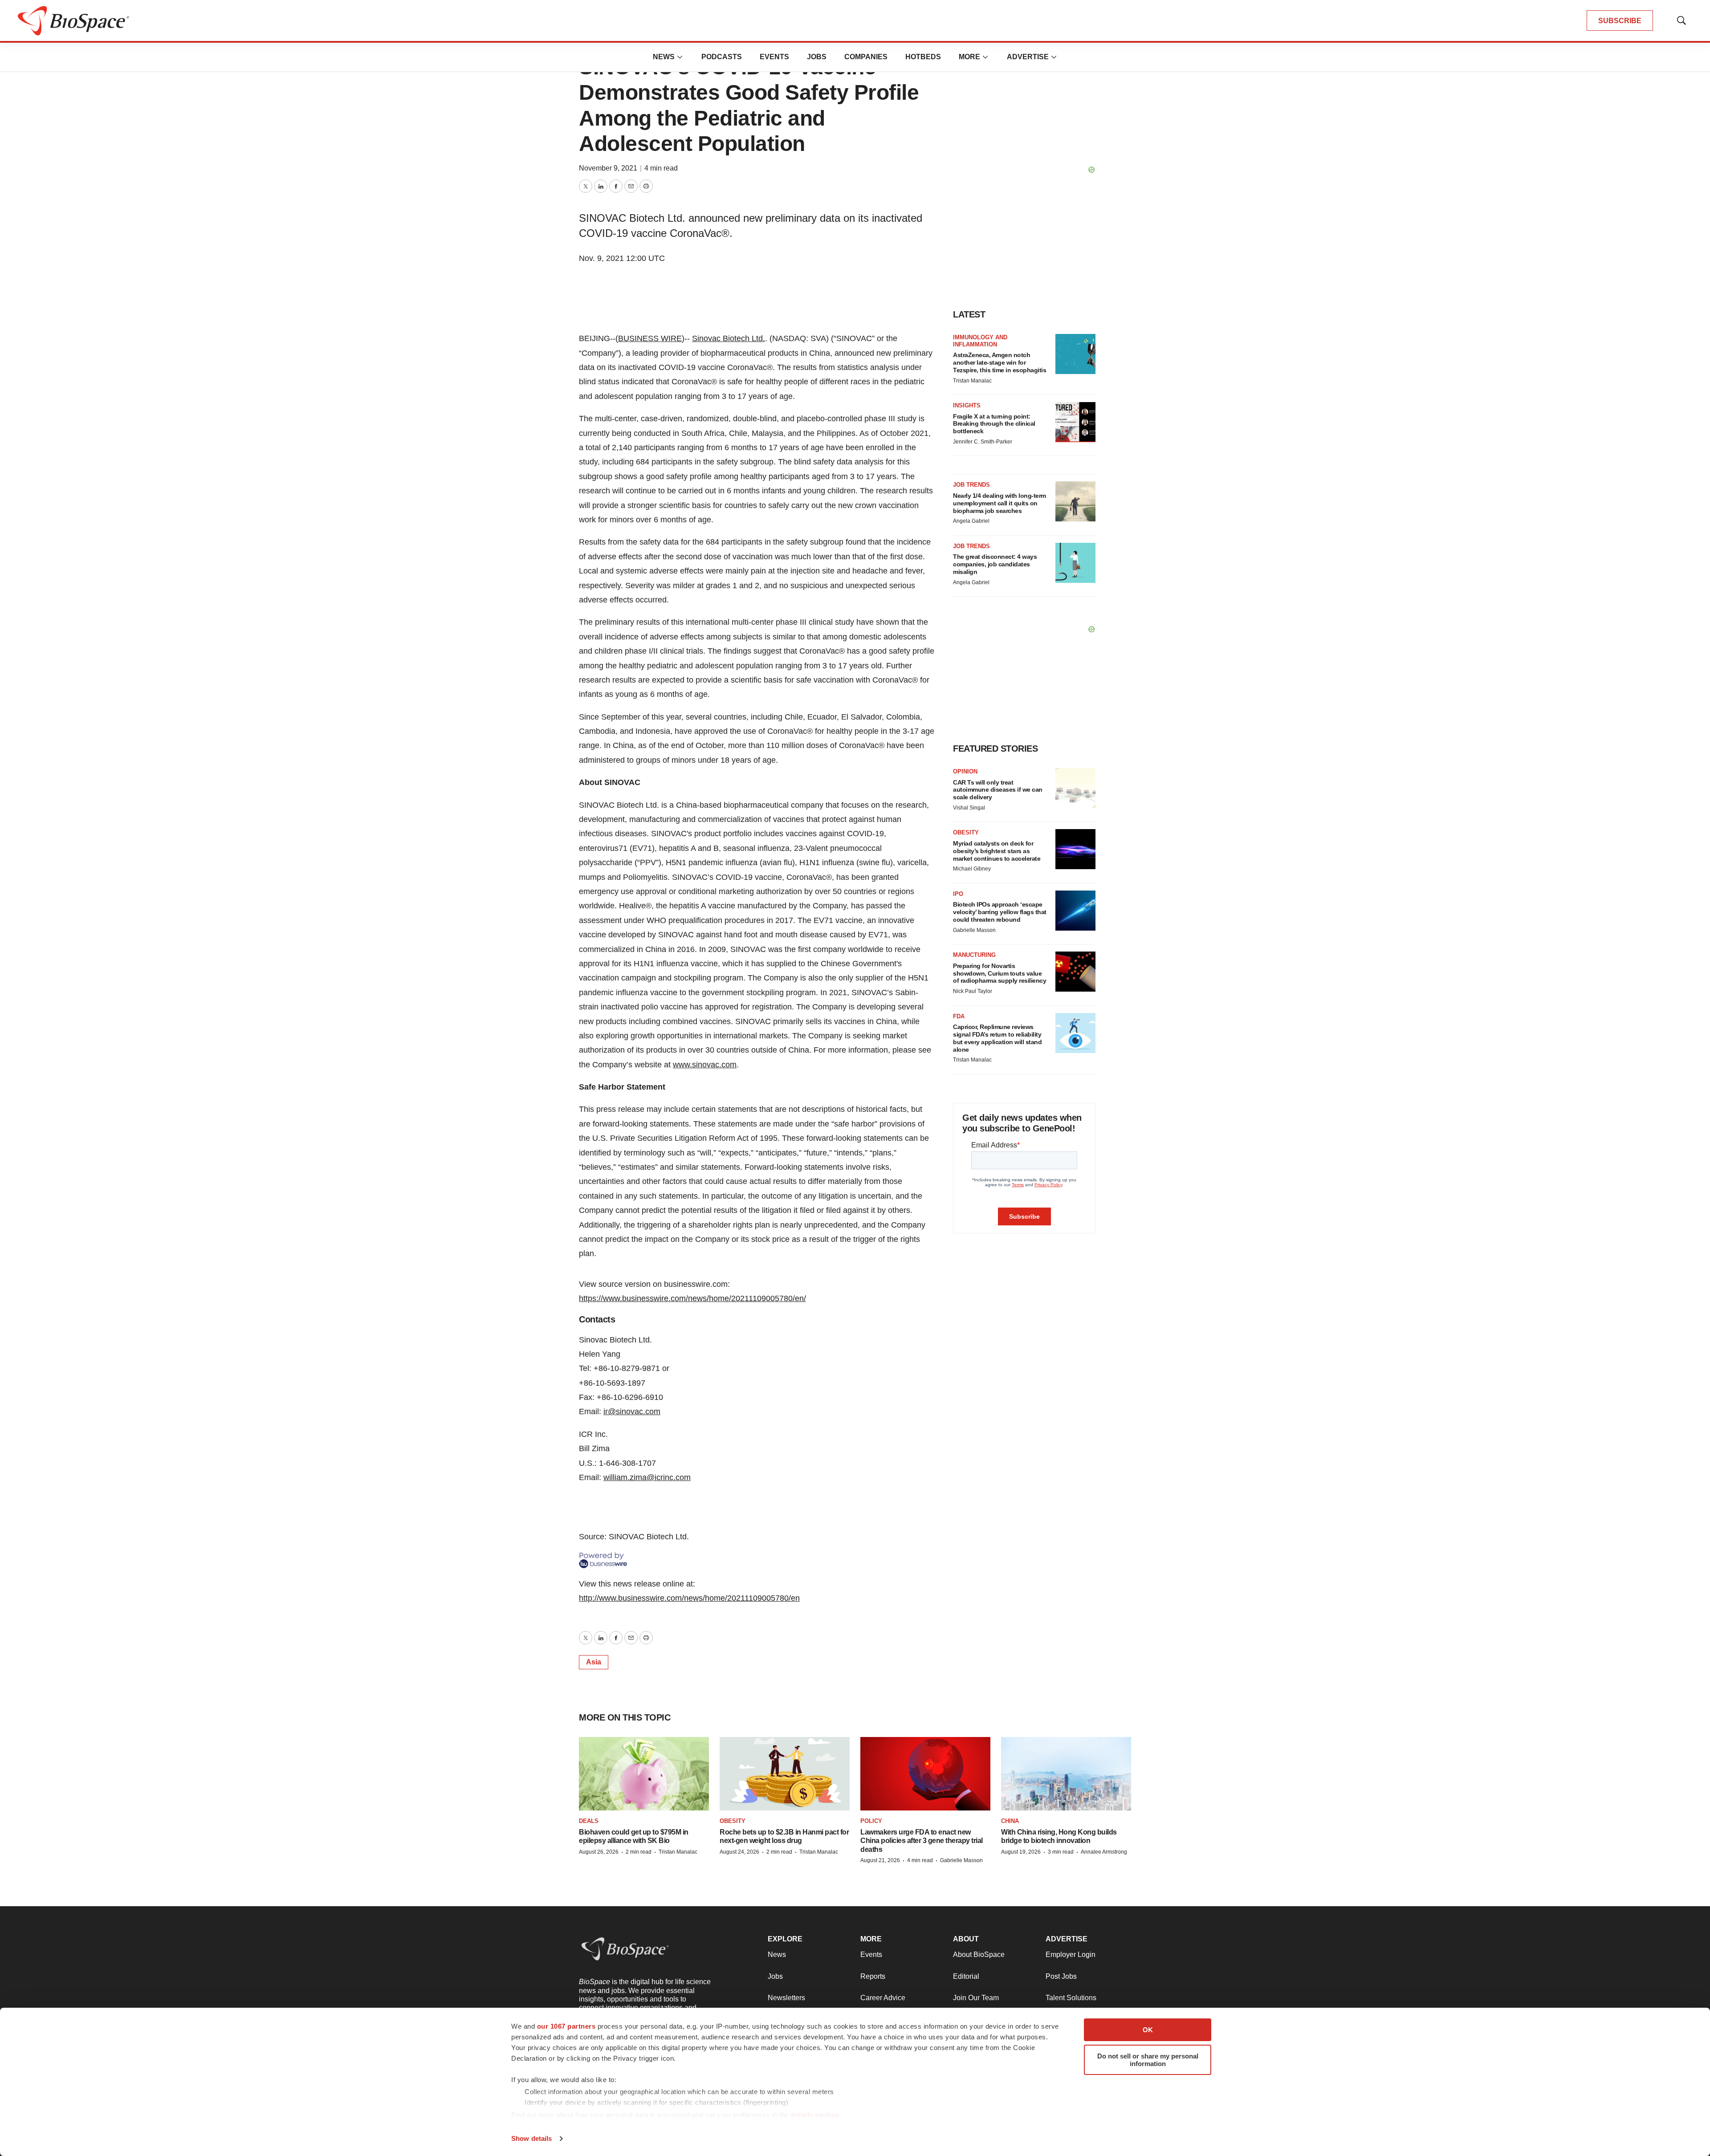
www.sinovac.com (705, 1065)
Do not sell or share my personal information (1148, 2060)
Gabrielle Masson (974, 930)
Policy (871, 1821)
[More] (680, 57)
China (1010, 1821)
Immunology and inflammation (980, 341)
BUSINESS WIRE (650, 338)
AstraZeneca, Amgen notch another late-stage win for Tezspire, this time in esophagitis (1000, 362)
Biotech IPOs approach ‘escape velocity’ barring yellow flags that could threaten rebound (1000, 912)
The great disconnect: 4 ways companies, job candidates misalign (995, 564)
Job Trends (971, 485)
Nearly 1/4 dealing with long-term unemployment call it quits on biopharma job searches (1000, 503)
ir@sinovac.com (632, 1412)
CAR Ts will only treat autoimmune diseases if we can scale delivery (998, 790)
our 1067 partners (566, 2026)
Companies (866, 57)
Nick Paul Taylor (973, 991)
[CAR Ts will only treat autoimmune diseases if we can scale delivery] (1075, 788)
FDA (959, 1016)
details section (815, 2115)
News (664, 57)
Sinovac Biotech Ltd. (729, 338)
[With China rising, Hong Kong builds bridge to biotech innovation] (1066, 1774)
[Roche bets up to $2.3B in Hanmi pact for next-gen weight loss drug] (785, 1774)
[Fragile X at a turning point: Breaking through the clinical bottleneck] (1075, 422)
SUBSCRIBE (1620, 21)
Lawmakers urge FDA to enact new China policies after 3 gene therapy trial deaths (922, 1841)
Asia (594, 1662)
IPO (958, 894)
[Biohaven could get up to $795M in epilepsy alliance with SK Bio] (644, 1774)
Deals (589, 1821)
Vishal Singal (969, 808)
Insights (967, 405)
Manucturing (974, 955)
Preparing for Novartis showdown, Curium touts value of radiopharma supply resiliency (1000, 973)
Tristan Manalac (972, 381)
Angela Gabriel (971, 521)
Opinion (965, 771)
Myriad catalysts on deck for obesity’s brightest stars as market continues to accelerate (997, 851)
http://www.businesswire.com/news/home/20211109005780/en (689, 1598)
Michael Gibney (972, 869)
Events (774, 57)
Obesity (966, 832)
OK (1148, 2030)
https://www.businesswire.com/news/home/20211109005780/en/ (692, 1298)
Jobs (817, 57)
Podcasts (722, 57)
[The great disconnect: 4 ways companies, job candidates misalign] (1075, 563)
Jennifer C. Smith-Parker (983, 442)
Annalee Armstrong (1104, 1852)
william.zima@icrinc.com (647, 1477)
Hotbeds (923, 57)
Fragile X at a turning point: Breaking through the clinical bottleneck (994, 424)
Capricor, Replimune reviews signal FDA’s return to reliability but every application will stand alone (997, 1038)
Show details (531, 2138)
